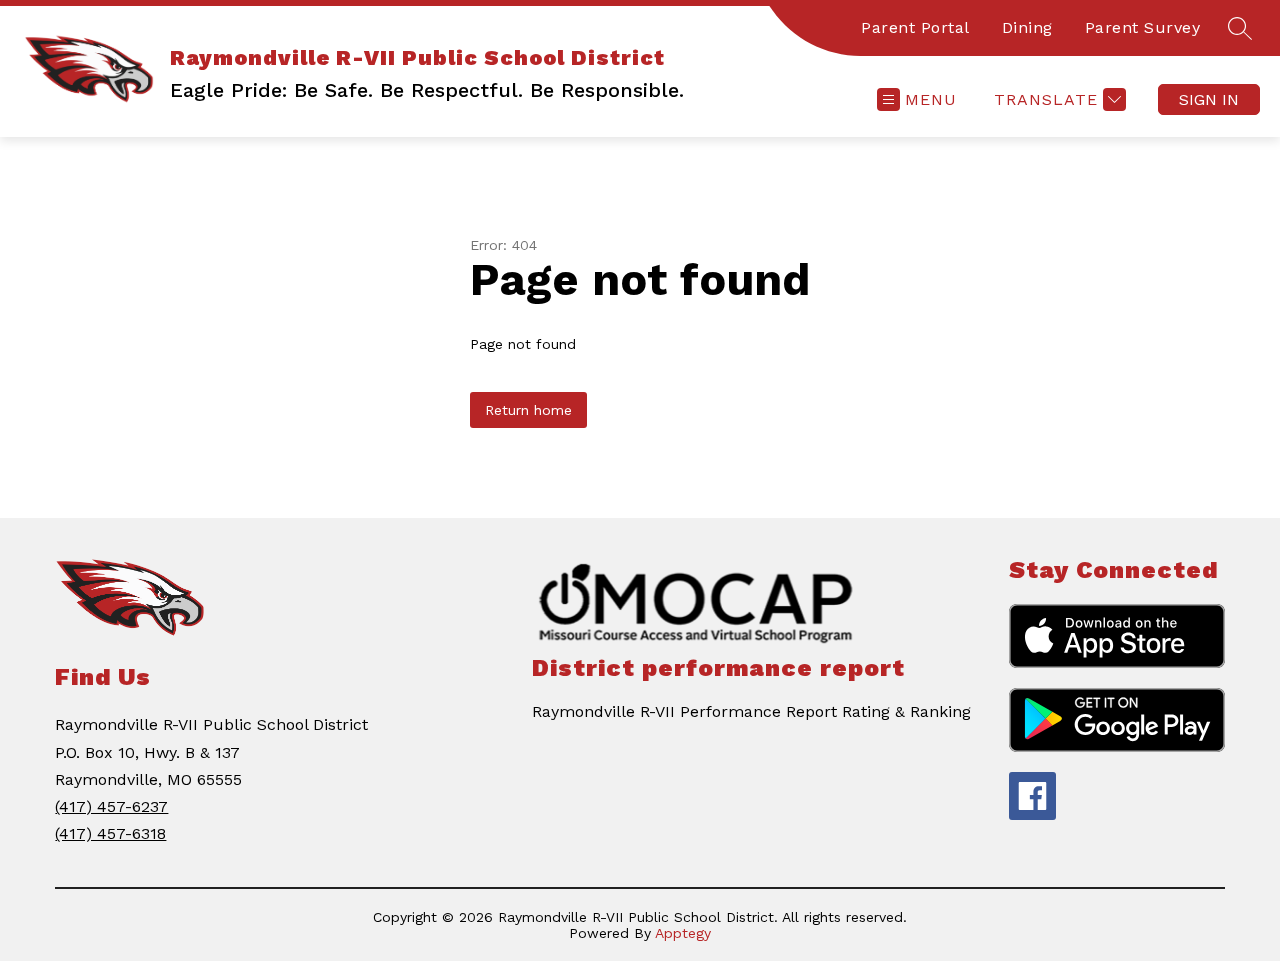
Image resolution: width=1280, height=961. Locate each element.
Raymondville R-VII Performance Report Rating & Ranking (751, 711)
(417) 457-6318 (110, 833)
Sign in (1209, 99)
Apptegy (683, 933)
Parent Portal (915, 27)
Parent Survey (1143, 27)
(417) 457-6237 (111, 806)
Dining (1027, 27)
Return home (528, 410)
